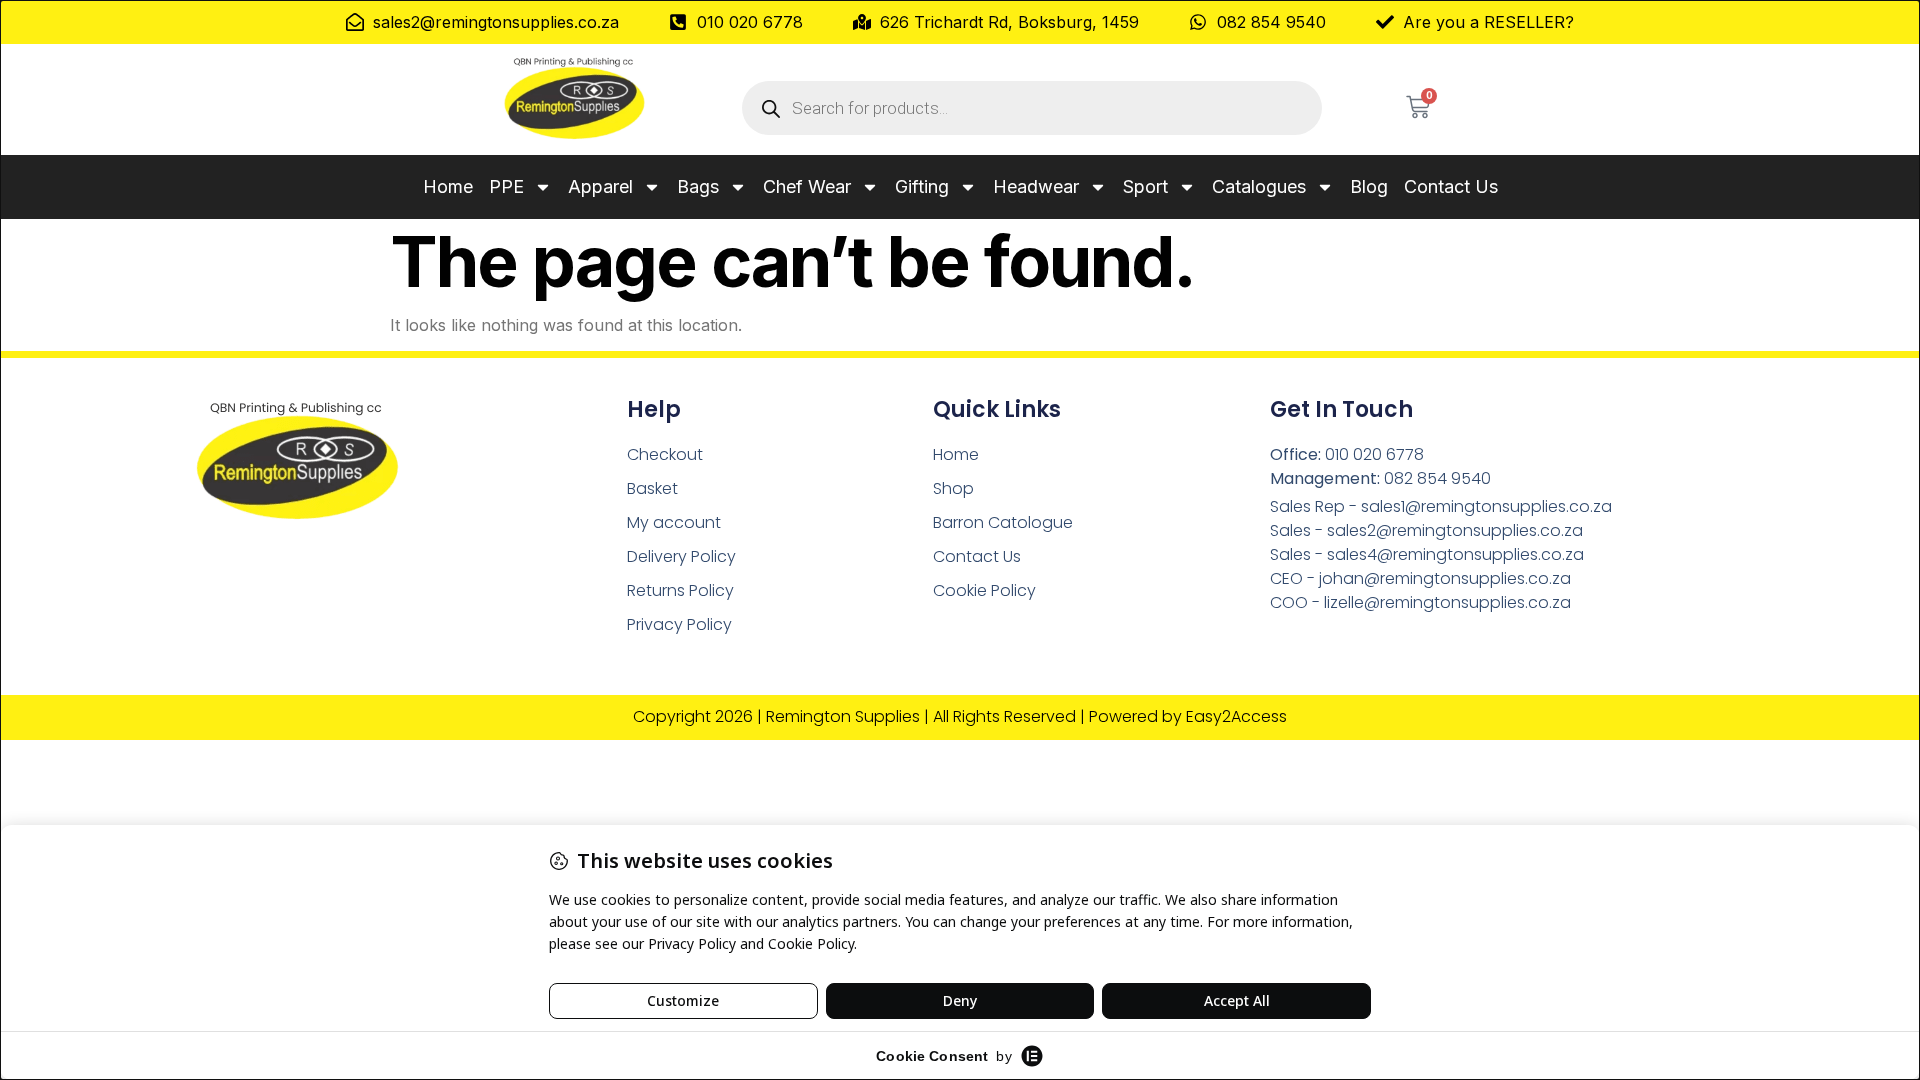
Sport (1145, 186)
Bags (698, 186)
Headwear (1036, 186)
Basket (652, 488)
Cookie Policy (984, 590)
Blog (1369, 186)
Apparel (600, 186)
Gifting (922, 186)
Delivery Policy (681, 556)
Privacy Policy (679, 624)
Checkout (665, 454)
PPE (506, 186)
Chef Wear (807, 186)
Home (448, 186)
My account (674, 522)
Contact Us (1451, 186)
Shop (953, 488)
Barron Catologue (1003, 522)
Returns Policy (680, 590)
